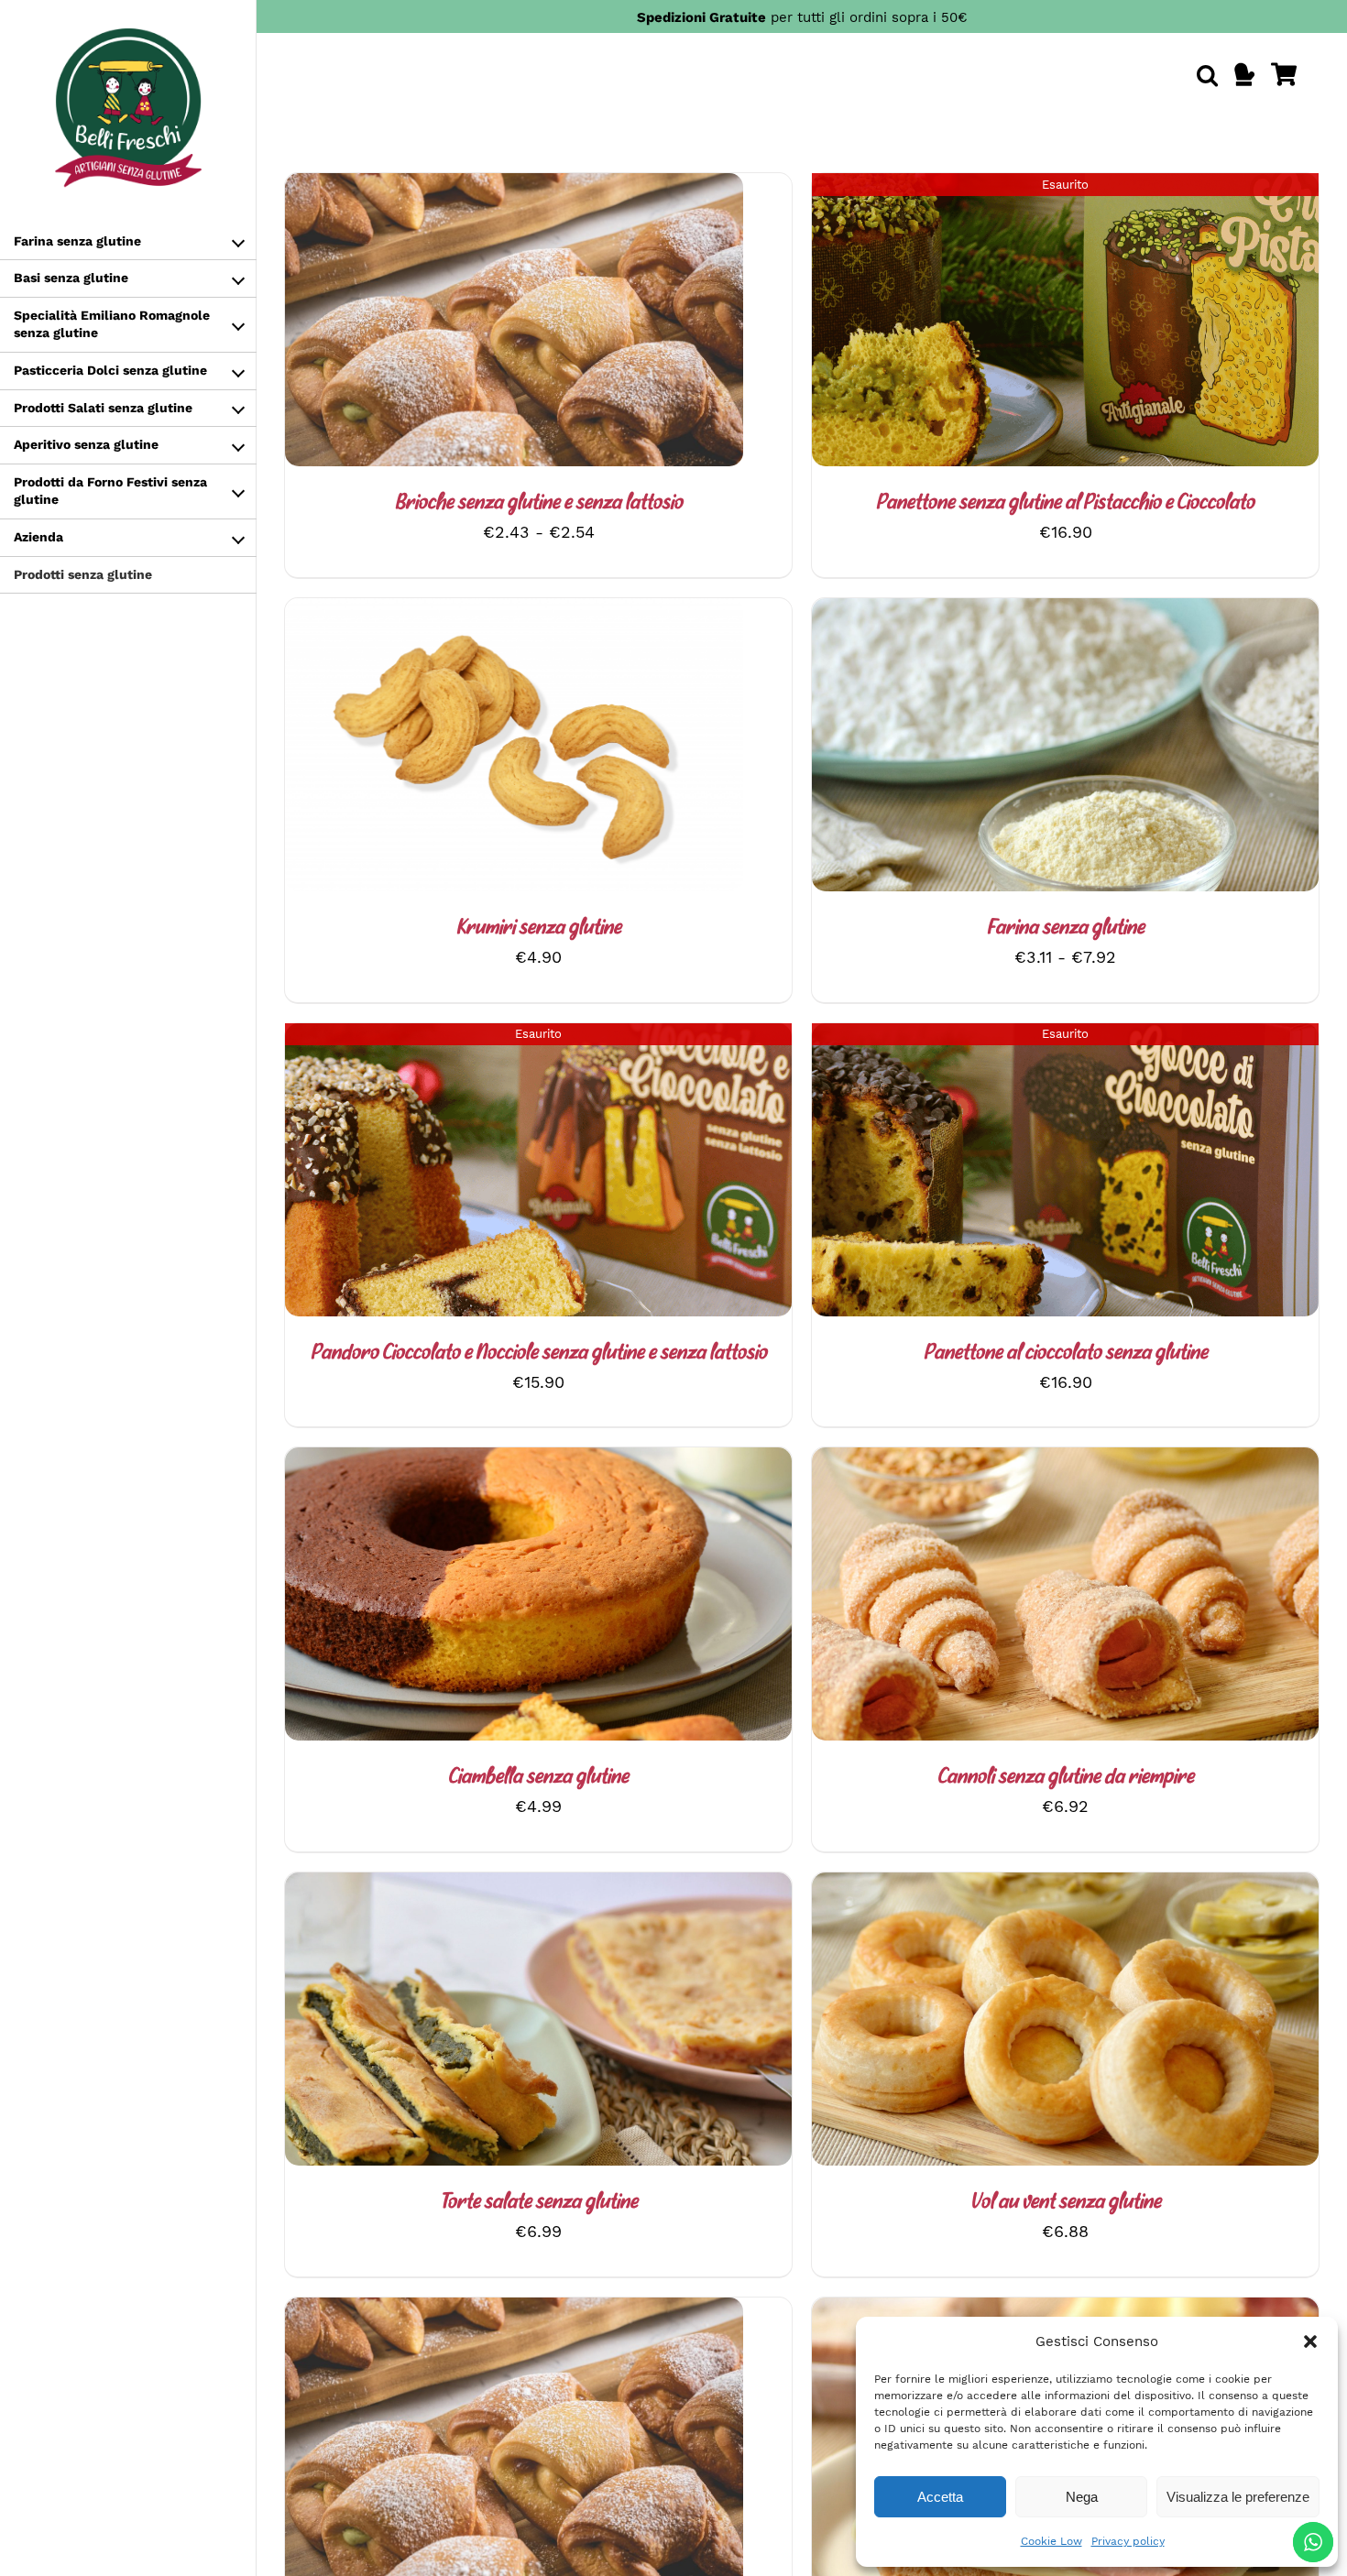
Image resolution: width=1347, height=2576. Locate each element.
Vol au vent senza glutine (1066, 2203)
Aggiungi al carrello (465, 749)
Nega (1082, 2497)
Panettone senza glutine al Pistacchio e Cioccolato (1065, 503)
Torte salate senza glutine (539, 2203)
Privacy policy (1128, 2541)
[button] (1310, 2341)
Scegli (465, 324)
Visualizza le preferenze (1238, 2497)
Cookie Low (1051, 2541)
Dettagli (555, 324)
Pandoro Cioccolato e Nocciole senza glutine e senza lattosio (539, 1353)
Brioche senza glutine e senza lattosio (539, 503)
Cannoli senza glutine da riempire (1066, 1778)
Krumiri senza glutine (539, 928)
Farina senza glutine (1066, 928)
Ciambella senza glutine (538, 1778)
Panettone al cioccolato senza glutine (1066, 1353)
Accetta (940, 2497)
